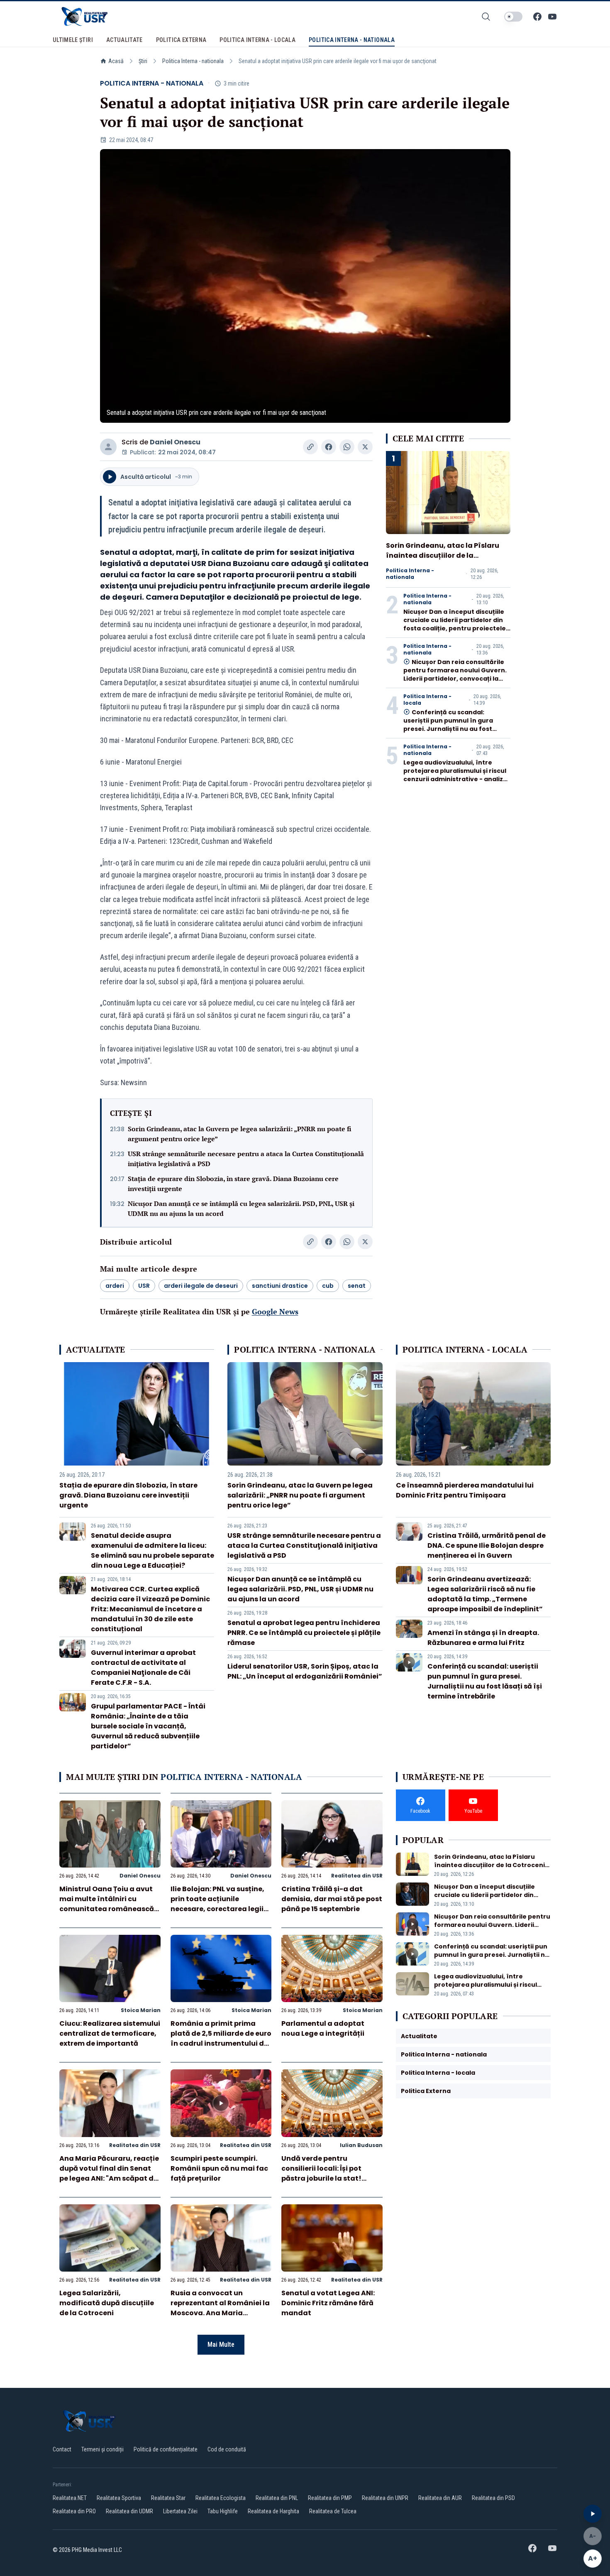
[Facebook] (537, 17)
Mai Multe (221, 2344)
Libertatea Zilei (180, 2511)
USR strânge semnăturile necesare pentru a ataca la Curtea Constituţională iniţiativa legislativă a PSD (246, 1159)
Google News (275, 1311)
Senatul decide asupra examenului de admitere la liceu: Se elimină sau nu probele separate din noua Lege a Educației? (152, 1550)
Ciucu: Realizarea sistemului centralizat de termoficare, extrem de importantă (110, 2033)
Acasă (116, 61)
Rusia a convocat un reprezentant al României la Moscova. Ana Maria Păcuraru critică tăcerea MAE (220, 2313)
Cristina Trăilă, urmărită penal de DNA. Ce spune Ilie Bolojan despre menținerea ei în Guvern (487, 1545)
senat (357, 1286)
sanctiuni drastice (280, 1286)
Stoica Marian (141, 2010)
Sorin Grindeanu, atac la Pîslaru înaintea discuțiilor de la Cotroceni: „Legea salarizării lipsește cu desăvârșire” (443, 560)
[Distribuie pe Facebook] (329, 447)
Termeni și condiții (102, 2449)
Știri (143, 61)
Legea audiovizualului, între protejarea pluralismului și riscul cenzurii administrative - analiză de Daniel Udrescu (455, 775)
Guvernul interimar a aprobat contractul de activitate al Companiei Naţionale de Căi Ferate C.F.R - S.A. (143, 1668)
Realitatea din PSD (493, 2498)
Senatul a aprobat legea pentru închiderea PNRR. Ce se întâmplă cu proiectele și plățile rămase (304, 1633)
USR (144, 1286)
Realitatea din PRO (74, 2511)
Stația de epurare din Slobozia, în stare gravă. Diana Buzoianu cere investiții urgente (233, 1184)
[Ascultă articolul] (593, 2514)
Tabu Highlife (223, 2511)
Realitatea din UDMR (129, 2511)
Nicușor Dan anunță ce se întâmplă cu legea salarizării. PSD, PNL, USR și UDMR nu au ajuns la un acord (241, 1208)
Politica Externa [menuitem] (181, 40)
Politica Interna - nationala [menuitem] (352, 40)
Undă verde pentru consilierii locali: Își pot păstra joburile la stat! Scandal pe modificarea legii (324, 2178)
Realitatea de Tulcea (333, 2511)
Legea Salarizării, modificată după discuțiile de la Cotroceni (107, 2303)
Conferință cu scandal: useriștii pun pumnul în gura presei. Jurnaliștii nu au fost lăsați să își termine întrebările (453, 725)
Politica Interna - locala (427, 700)
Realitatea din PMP (330, 2498)
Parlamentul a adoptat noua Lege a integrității (323, 2028)
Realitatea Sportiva (119, 2498)
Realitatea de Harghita (273, 2511)
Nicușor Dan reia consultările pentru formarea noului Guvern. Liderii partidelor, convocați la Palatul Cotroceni (455, 674)
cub (328, 1286)
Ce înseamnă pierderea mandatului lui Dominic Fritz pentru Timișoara (465, 1490)
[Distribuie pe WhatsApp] (347, 447)
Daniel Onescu (175, 442)
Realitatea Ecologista (221, 2498)
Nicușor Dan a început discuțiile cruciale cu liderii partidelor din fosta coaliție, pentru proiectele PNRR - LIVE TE (455, 624)
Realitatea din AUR (440, 2498)
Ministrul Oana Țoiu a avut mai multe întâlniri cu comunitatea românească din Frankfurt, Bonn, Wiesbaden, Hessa (107, 1909)
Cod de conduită (227, 2449)
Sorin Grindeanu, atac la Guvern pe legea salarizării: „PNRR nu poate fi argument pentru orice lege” (240, 1134)
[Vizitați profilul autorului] (108, 447)
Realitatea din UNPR (385, 2498)
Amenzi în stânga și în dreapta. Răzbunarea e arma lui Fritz (483, 1638)
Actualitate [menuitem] (124, 40)
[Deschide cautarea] (486, 17)
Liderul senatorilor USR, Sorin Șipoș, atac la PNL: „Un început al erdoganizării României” (305, 1671)
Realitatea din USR (357, 1876)
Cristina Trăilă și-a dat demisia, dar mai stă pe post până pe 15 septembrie (332, 1899)
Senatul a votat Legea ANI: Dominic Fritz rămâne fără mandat (328, 2303)
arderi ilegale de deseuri (201, 1286)
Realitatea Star (168, 2498)
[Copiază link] (310, 447)
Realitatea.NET (70, 2498)
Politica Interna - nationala (193, 61)
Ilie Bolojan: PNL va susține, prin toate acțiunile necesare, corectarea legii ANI (217, 1904)
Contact (62, 2449)
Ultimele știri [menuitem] (73, 40)
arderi (115, 1286)
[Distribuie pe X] (365, 447)
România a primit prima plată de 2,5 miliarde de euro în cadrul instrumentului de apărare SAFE (221, 2038)
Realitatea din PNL (277, 2498)
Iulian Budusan (361, 2145)
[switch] (513, 17)
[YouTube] (552, 17)
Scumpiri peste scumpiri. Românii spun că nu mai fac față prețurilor (219, 2168)
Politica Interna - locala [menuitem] (257, 40)
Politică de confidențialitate (166, 2449)
